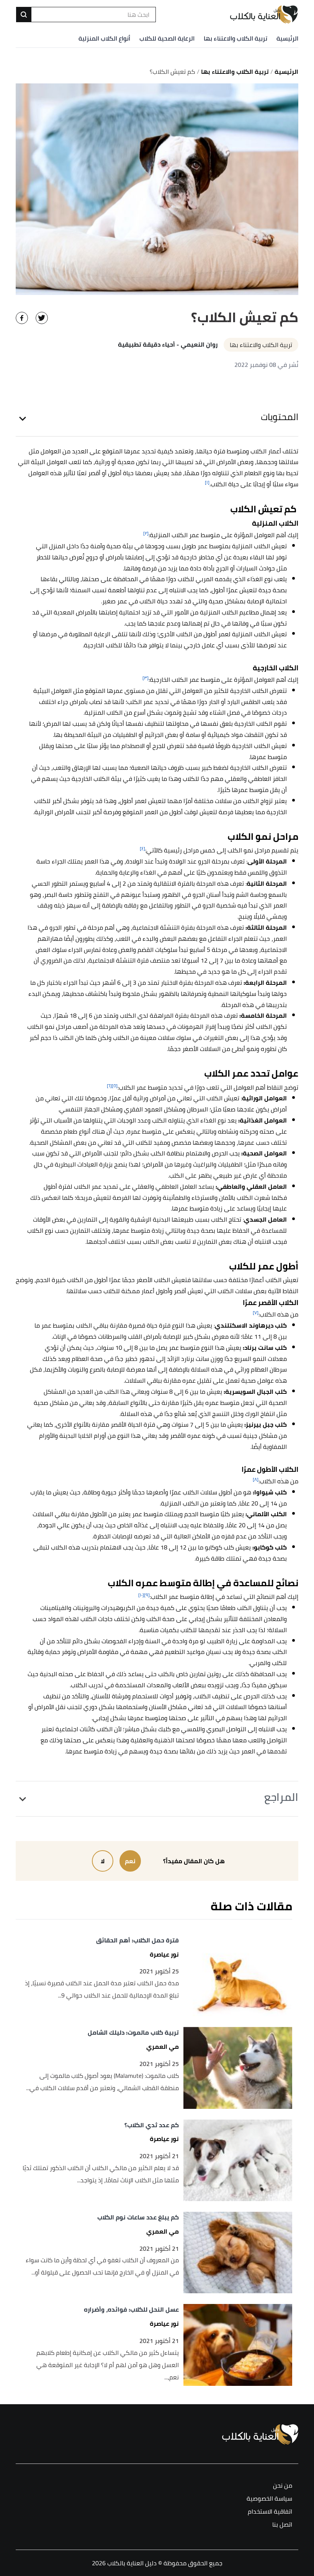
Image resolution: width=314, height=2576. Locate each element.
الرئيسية (287, 38)
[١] (207, 482)
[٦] (109, 1086)
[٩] (147, 1595)
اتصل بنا (282, 2525)
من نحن (283, 2486)
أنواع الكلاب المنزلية (104, 38)
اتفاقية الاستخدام (270, 2512)
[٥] (115, 1086)
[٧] (256, 1312)
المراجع (281, 1797)
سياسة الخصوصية (269, 2499)
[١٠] (141, 1595)
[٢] (146, 533)
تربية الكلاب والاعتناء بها (235, 38)
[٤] (142, 848)
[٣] (146, 678)
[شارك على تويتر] (42, 318)
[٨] (256, 1479)
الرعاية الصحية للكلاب (167, 38)
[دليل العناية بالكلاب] (264, 15)
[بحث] (24, 15)
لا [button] (103, 1861)
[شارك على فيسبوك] (22, 318)
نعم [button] (130, 1861)
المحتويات (280, 417)
